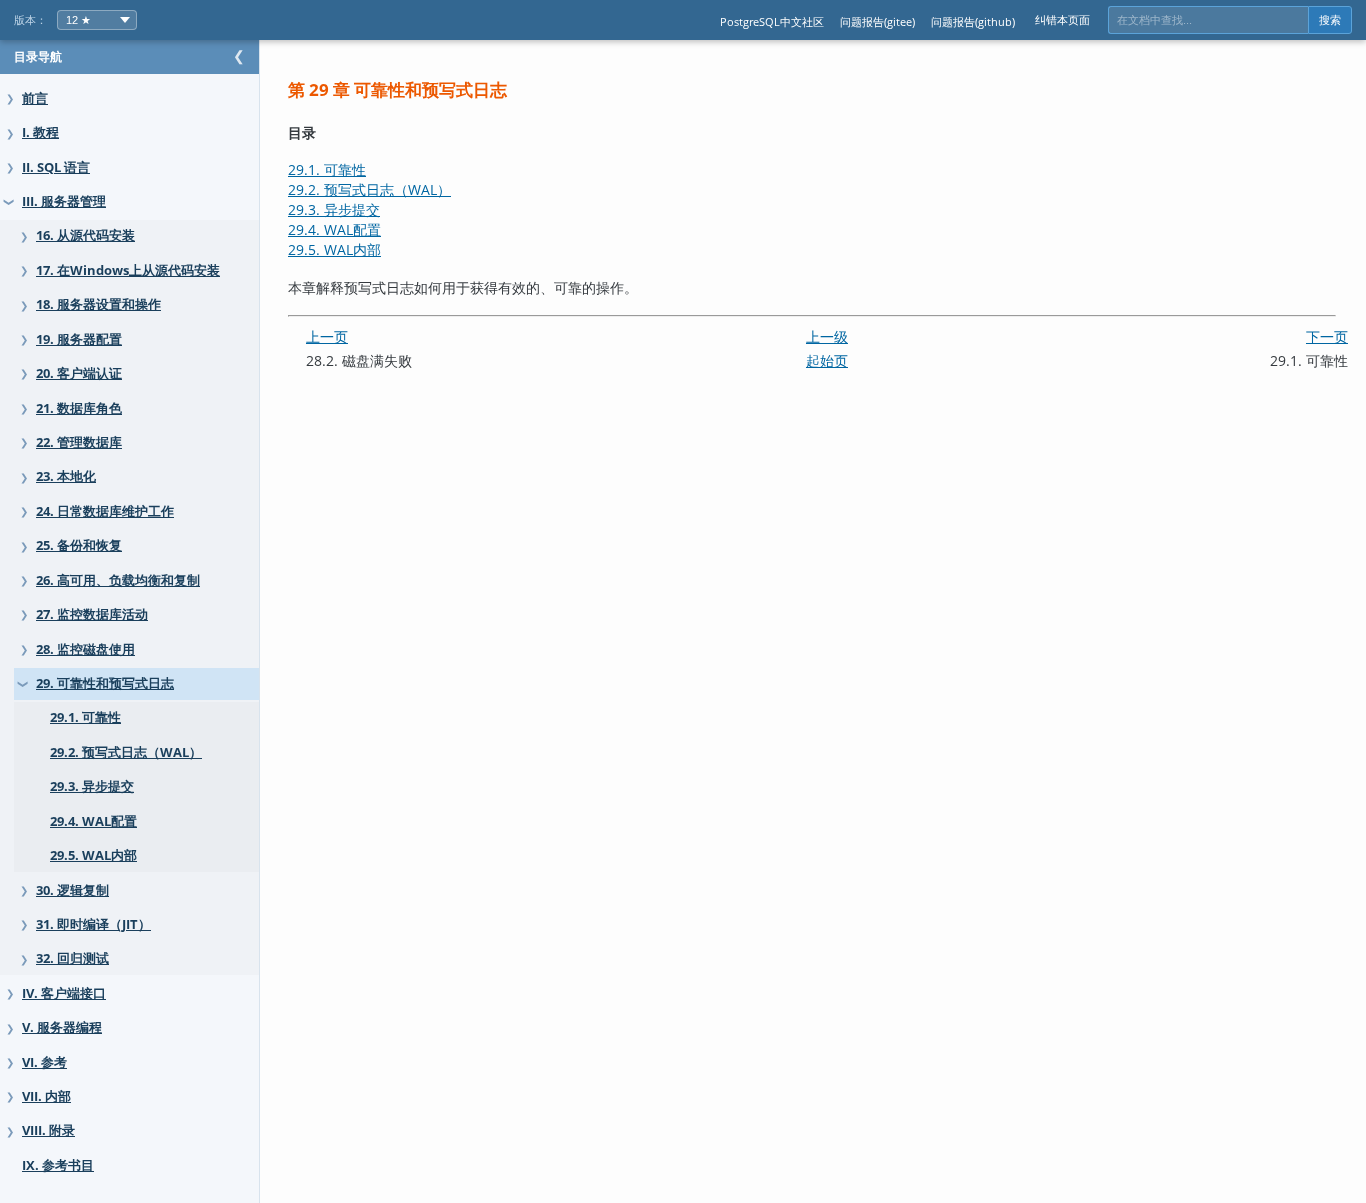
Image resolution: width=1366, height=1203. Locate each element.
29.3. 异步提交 (92, 786)
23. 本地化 (66, 476)
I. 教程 (40, 132)
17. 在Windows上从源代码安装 (128, 270)
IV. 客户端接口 (64, 993)
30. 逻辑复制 (72, 890)
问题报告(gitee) (877, 21)
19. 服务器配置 (79, 339)
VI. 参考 (44, 1062)
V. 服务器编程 (62, 1027)
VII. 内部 (46, 1096)
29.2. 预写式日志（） (369, 189)
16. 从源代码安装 (85, 235)
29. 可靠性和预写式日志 (105, 683)
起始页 (827, 360)
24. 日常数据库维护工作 (105, 511)
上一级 (827, 336)
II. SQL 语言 (56, 167)
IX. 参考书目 (58, 1165)
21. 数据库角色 (79, 408)
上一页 (327, 336)
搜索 (1330, 20)
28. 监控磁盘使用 (85, 649)
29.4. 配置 (334, 229)
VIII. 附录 (48, 1130)
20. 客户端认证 (79, 373)
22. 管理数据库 (79, 442)
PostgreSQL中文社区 (772, 21)
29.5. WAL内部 (93, 855)
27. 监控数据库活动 (92, 614)
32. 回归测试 (72, 958)
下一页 (1327, 336)
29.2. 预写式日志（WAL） (126, 752)
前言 (35, 98)
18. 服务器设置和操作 (98, 304)
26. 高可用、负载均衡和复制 (118, 580)
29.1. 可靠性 (85, 717)
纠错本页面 (1062, 19)
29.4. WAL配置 (93, 821)
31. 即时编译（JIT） (93, 924)
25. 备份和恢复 (79, 545)
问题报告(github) (973, 21)
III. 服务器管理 (64, 201)
